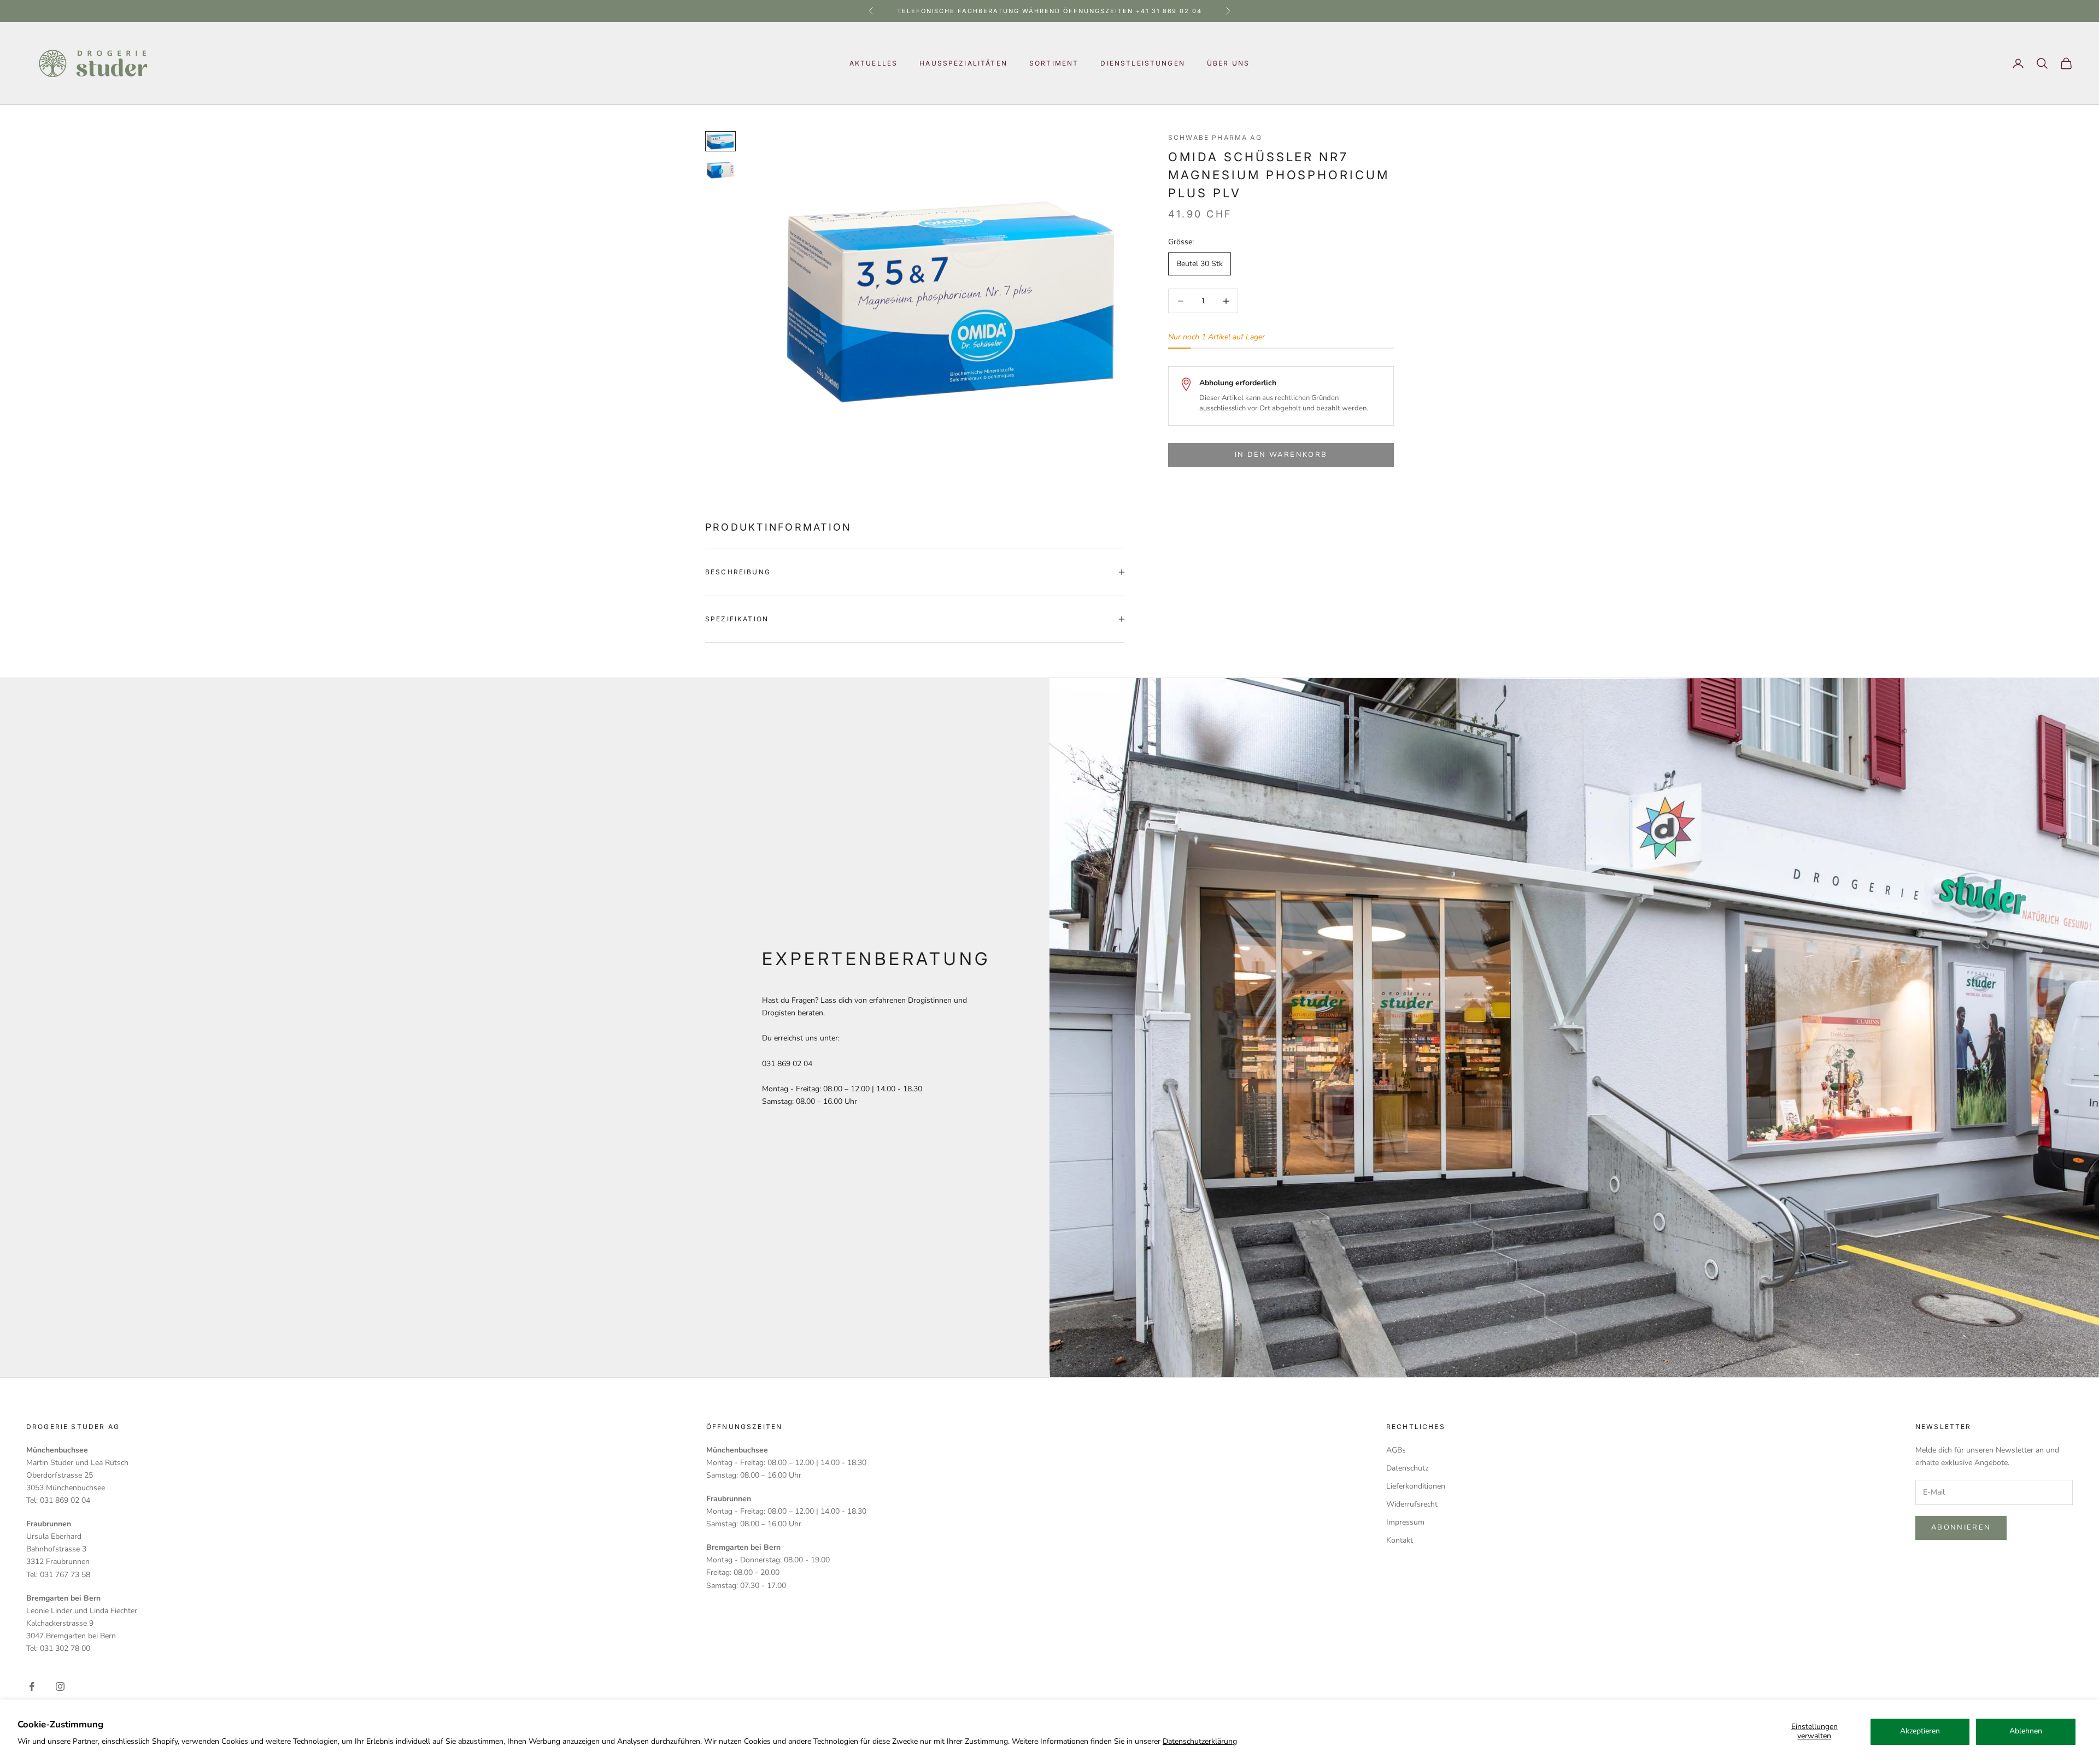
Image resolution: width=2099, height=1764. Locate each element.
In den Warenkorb (1281, 455)
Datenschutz (1407, 1468)
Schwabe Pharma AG (1215, 137)
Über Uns (1228, 63)
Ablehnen (2026, 1731)
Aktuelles (873, 63)
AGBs (1396, 1450)
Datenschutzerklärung (1200, 1741)
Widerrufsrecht (1412, 1504)
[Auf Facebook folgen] (32, 1686)
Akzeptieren (1920, 1731)
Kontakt (1400, 1540)
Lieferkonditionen (1416, 1486)
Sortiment (1054, 63)
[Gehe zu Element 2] (720, 170)
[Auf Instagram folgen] (60, 1686)
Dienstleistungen (1143, 63)
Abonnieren (1961, 1527)
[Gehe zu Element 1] (720, 141)
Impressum (1405, 1522)
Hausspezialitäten (963, 63)
